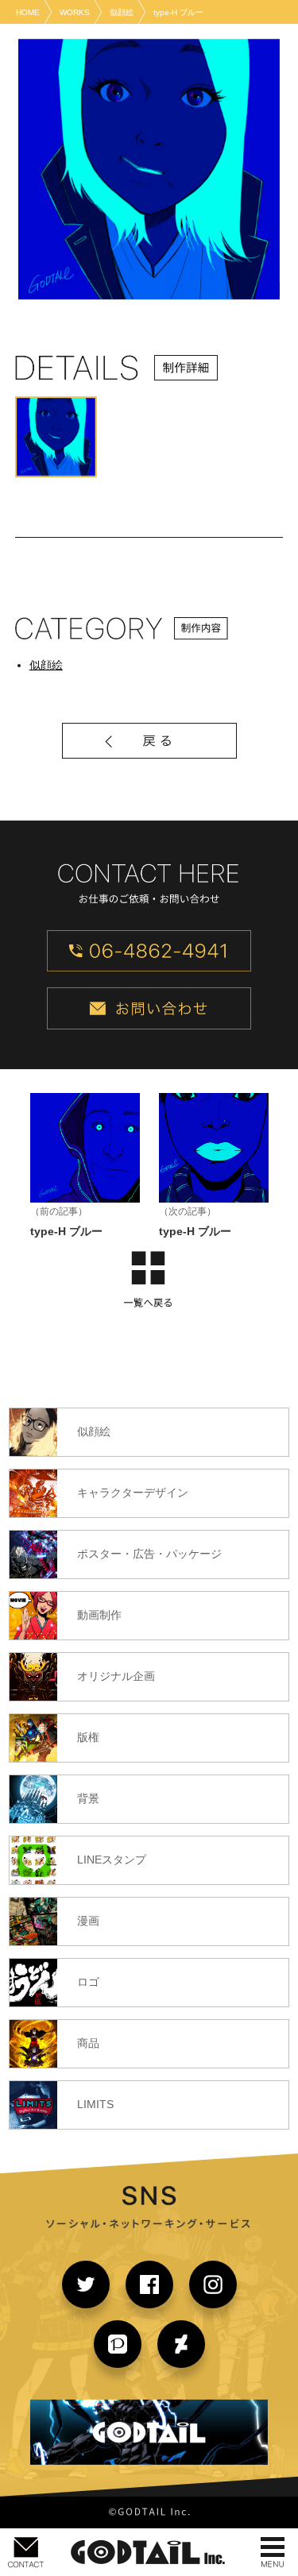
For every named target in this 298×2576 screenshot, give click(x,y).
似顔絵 (46, 665)
